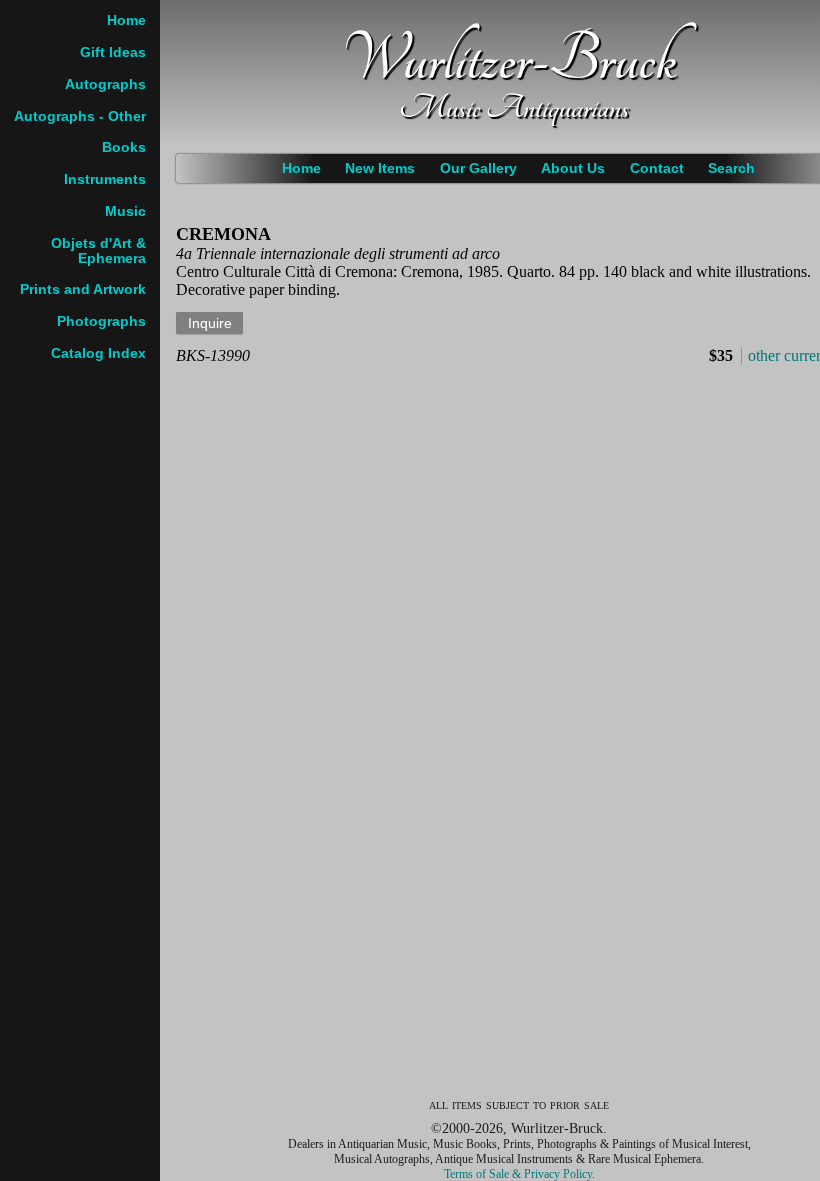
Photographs (101, 321)
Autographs (105, 84)
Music (125, 211)
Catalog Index (98, 353)
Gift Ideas (113, 52)
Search (731, 168)
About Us (573, 168)
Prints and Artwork (83, 289)
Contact (657, 168)
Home (301, 168)
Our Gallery (478, 168)
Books (124, 147)
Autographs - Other (80, 116)
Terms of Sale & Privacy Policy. (519, 1174)
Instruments (105, 179)
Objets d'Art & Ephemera (98, 251)
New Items (380, 168)
